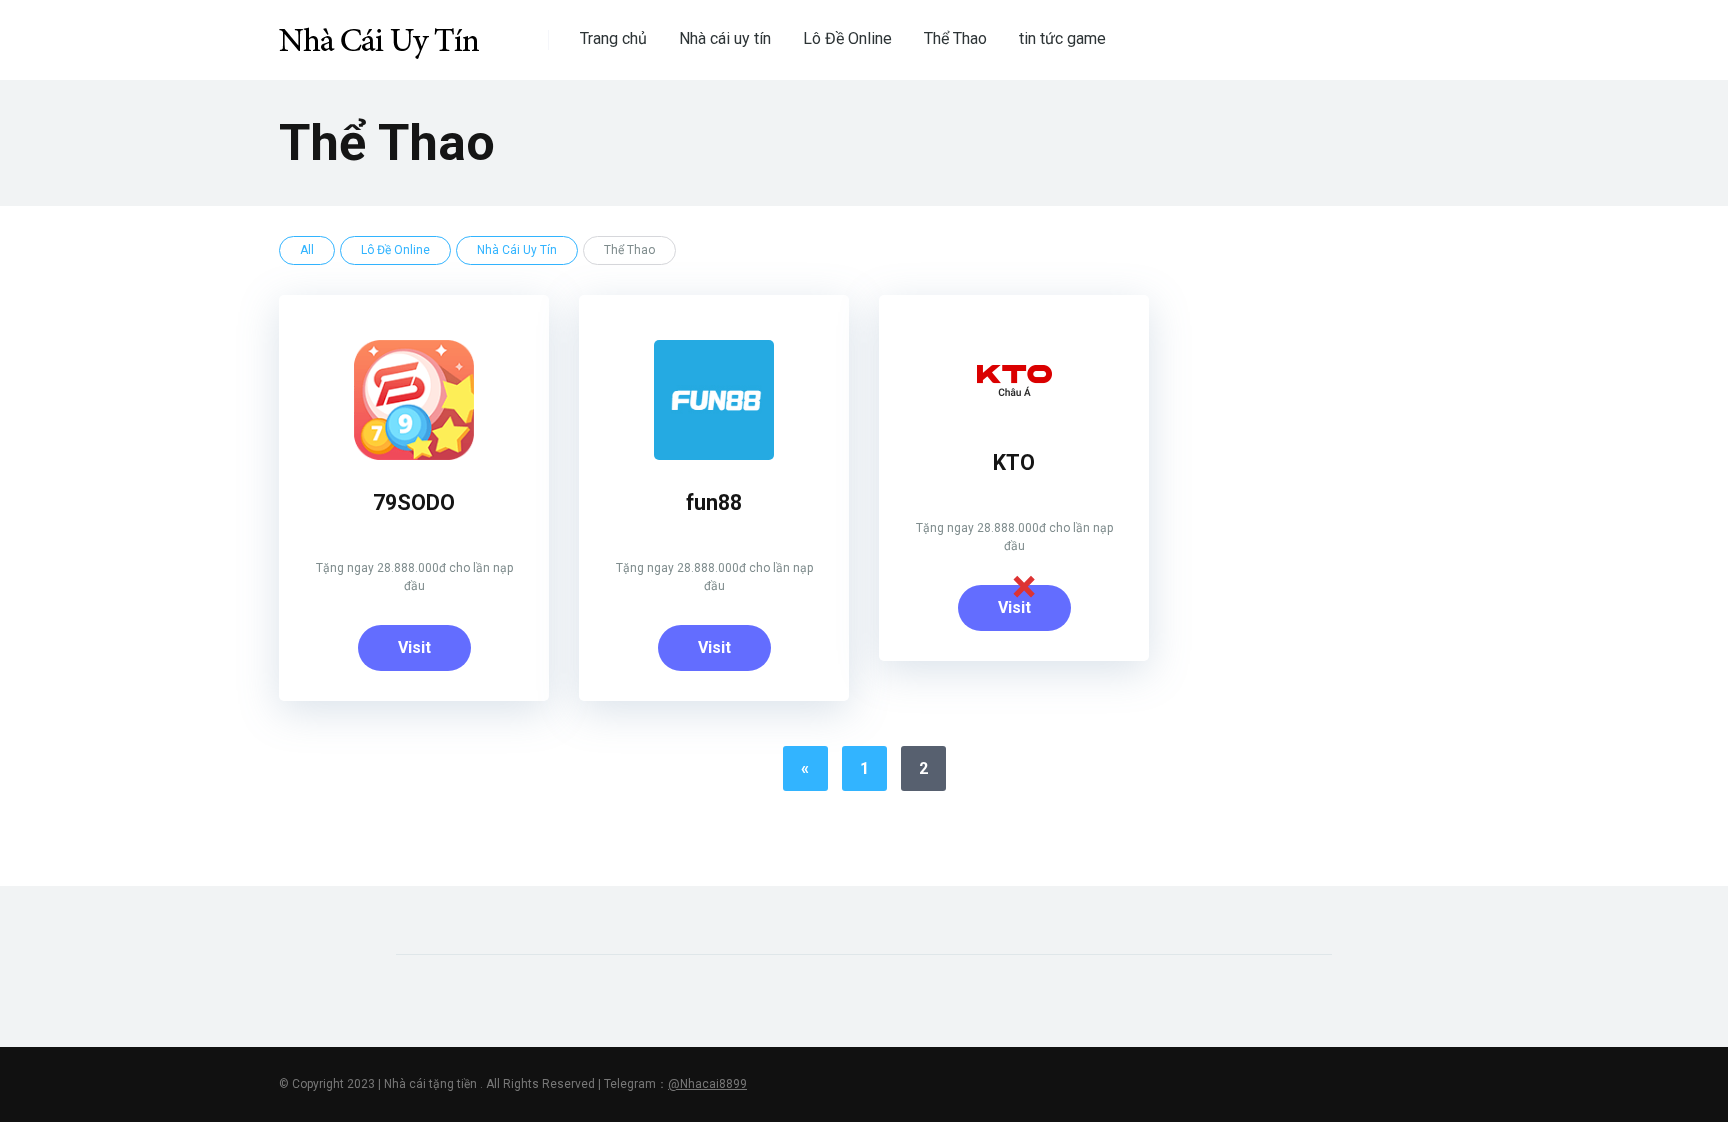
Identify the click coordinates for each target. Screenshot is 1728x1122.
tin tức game (1062, 38)
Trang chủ (613, 38)
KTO (1014, 462)
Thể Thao (955, 38)
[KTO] (1014, 414)
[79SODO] (414, 454)
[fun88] (714, 454)
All (307, 250)
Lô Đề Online (847, 38)
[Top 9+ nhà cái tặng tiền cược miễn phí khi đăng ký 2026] (379, 32)
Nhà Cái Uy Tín (517, 250)
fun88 (714, 502)
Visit (414, 647)
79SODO (414, 502)
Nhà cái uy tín (725, 38)
